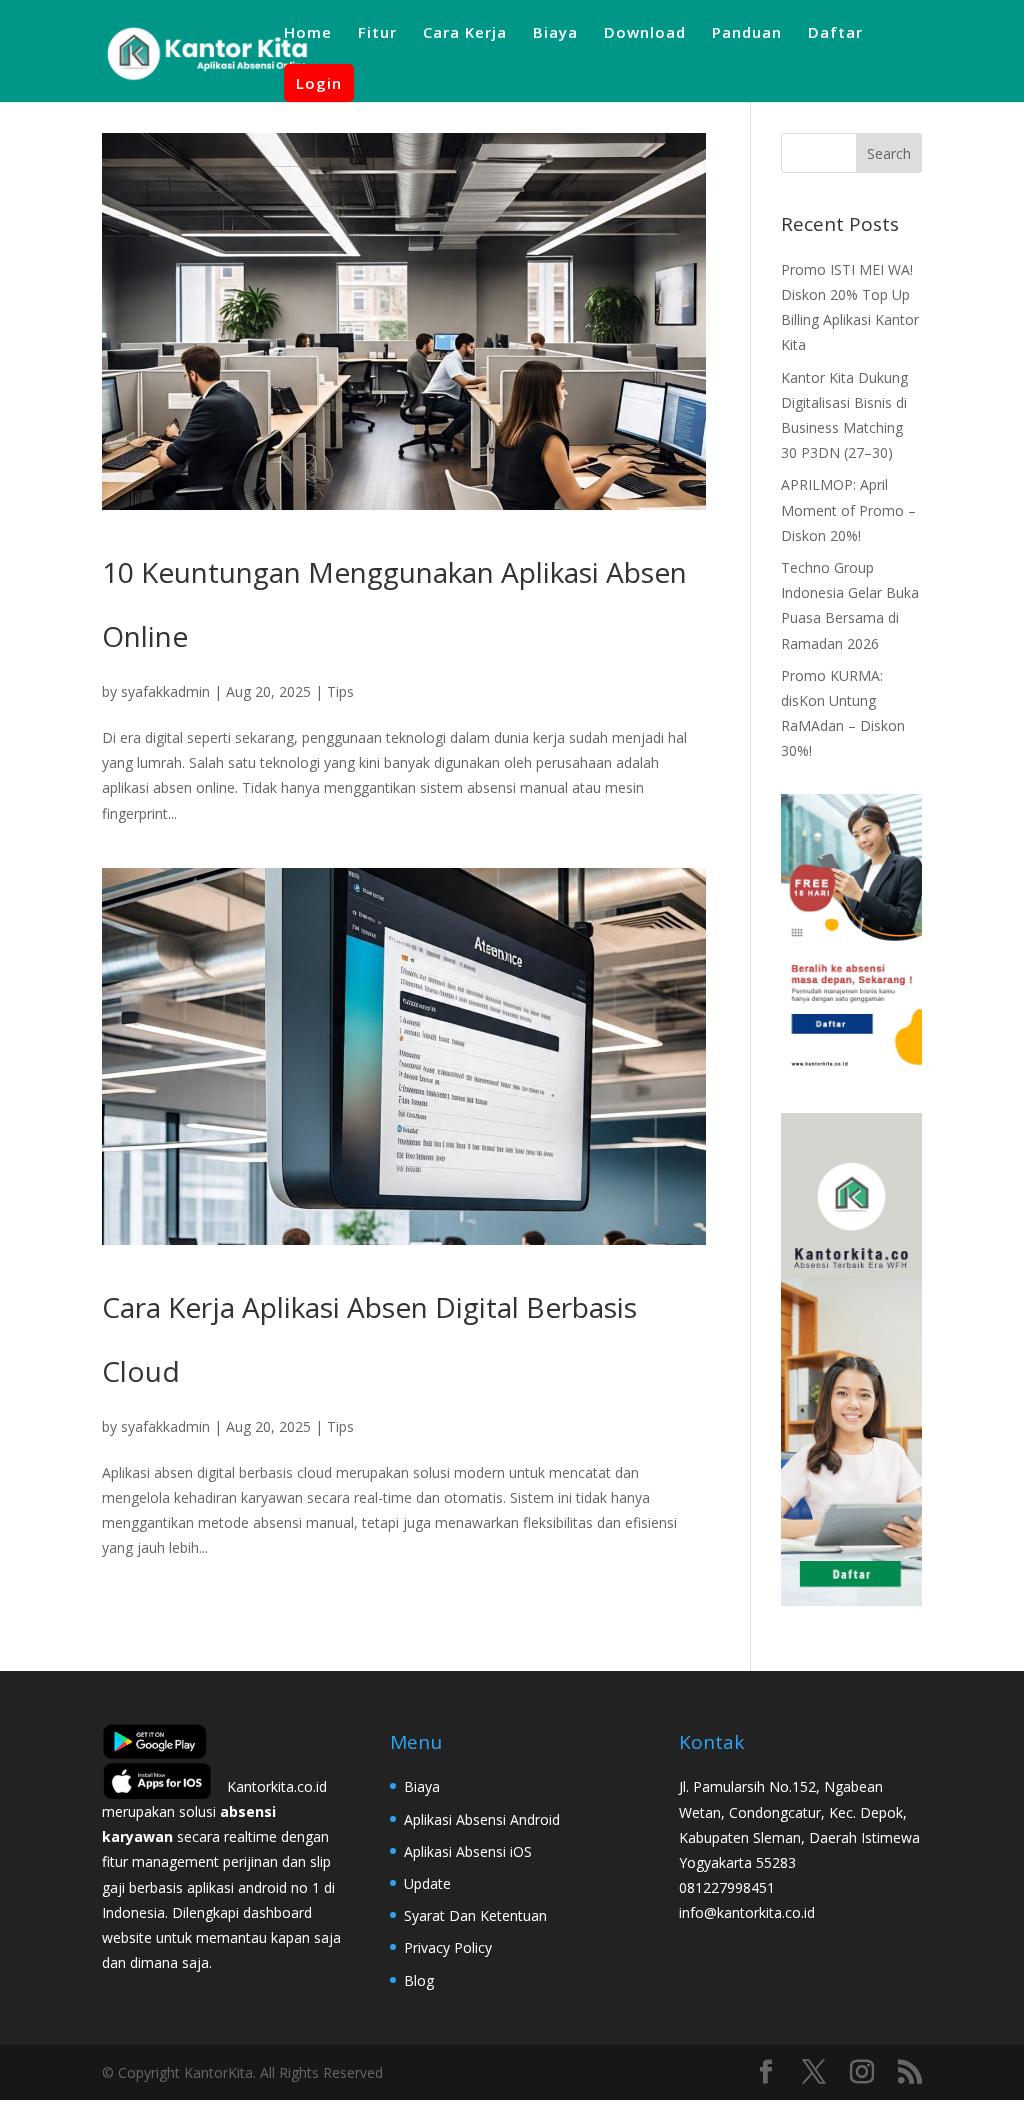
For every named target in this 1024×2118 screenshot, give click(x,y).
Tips (340, 691)
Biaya (555, 33)
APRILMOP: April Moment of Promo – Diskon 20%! (848, 509)
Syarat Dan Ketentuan (475, 1915)
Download (645, 33)
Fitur (377, 33)
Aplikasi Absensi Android (482, 1819)
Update (427, 1883)
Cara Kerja (465, 33)
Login (319, 83)
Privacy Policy (448, 1947)
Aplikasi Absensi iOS (468, 1851)
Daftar (835, 33)
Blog (419, 1980)
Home (308, 33)
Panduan (747, 33)
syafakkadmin (165, 691)
